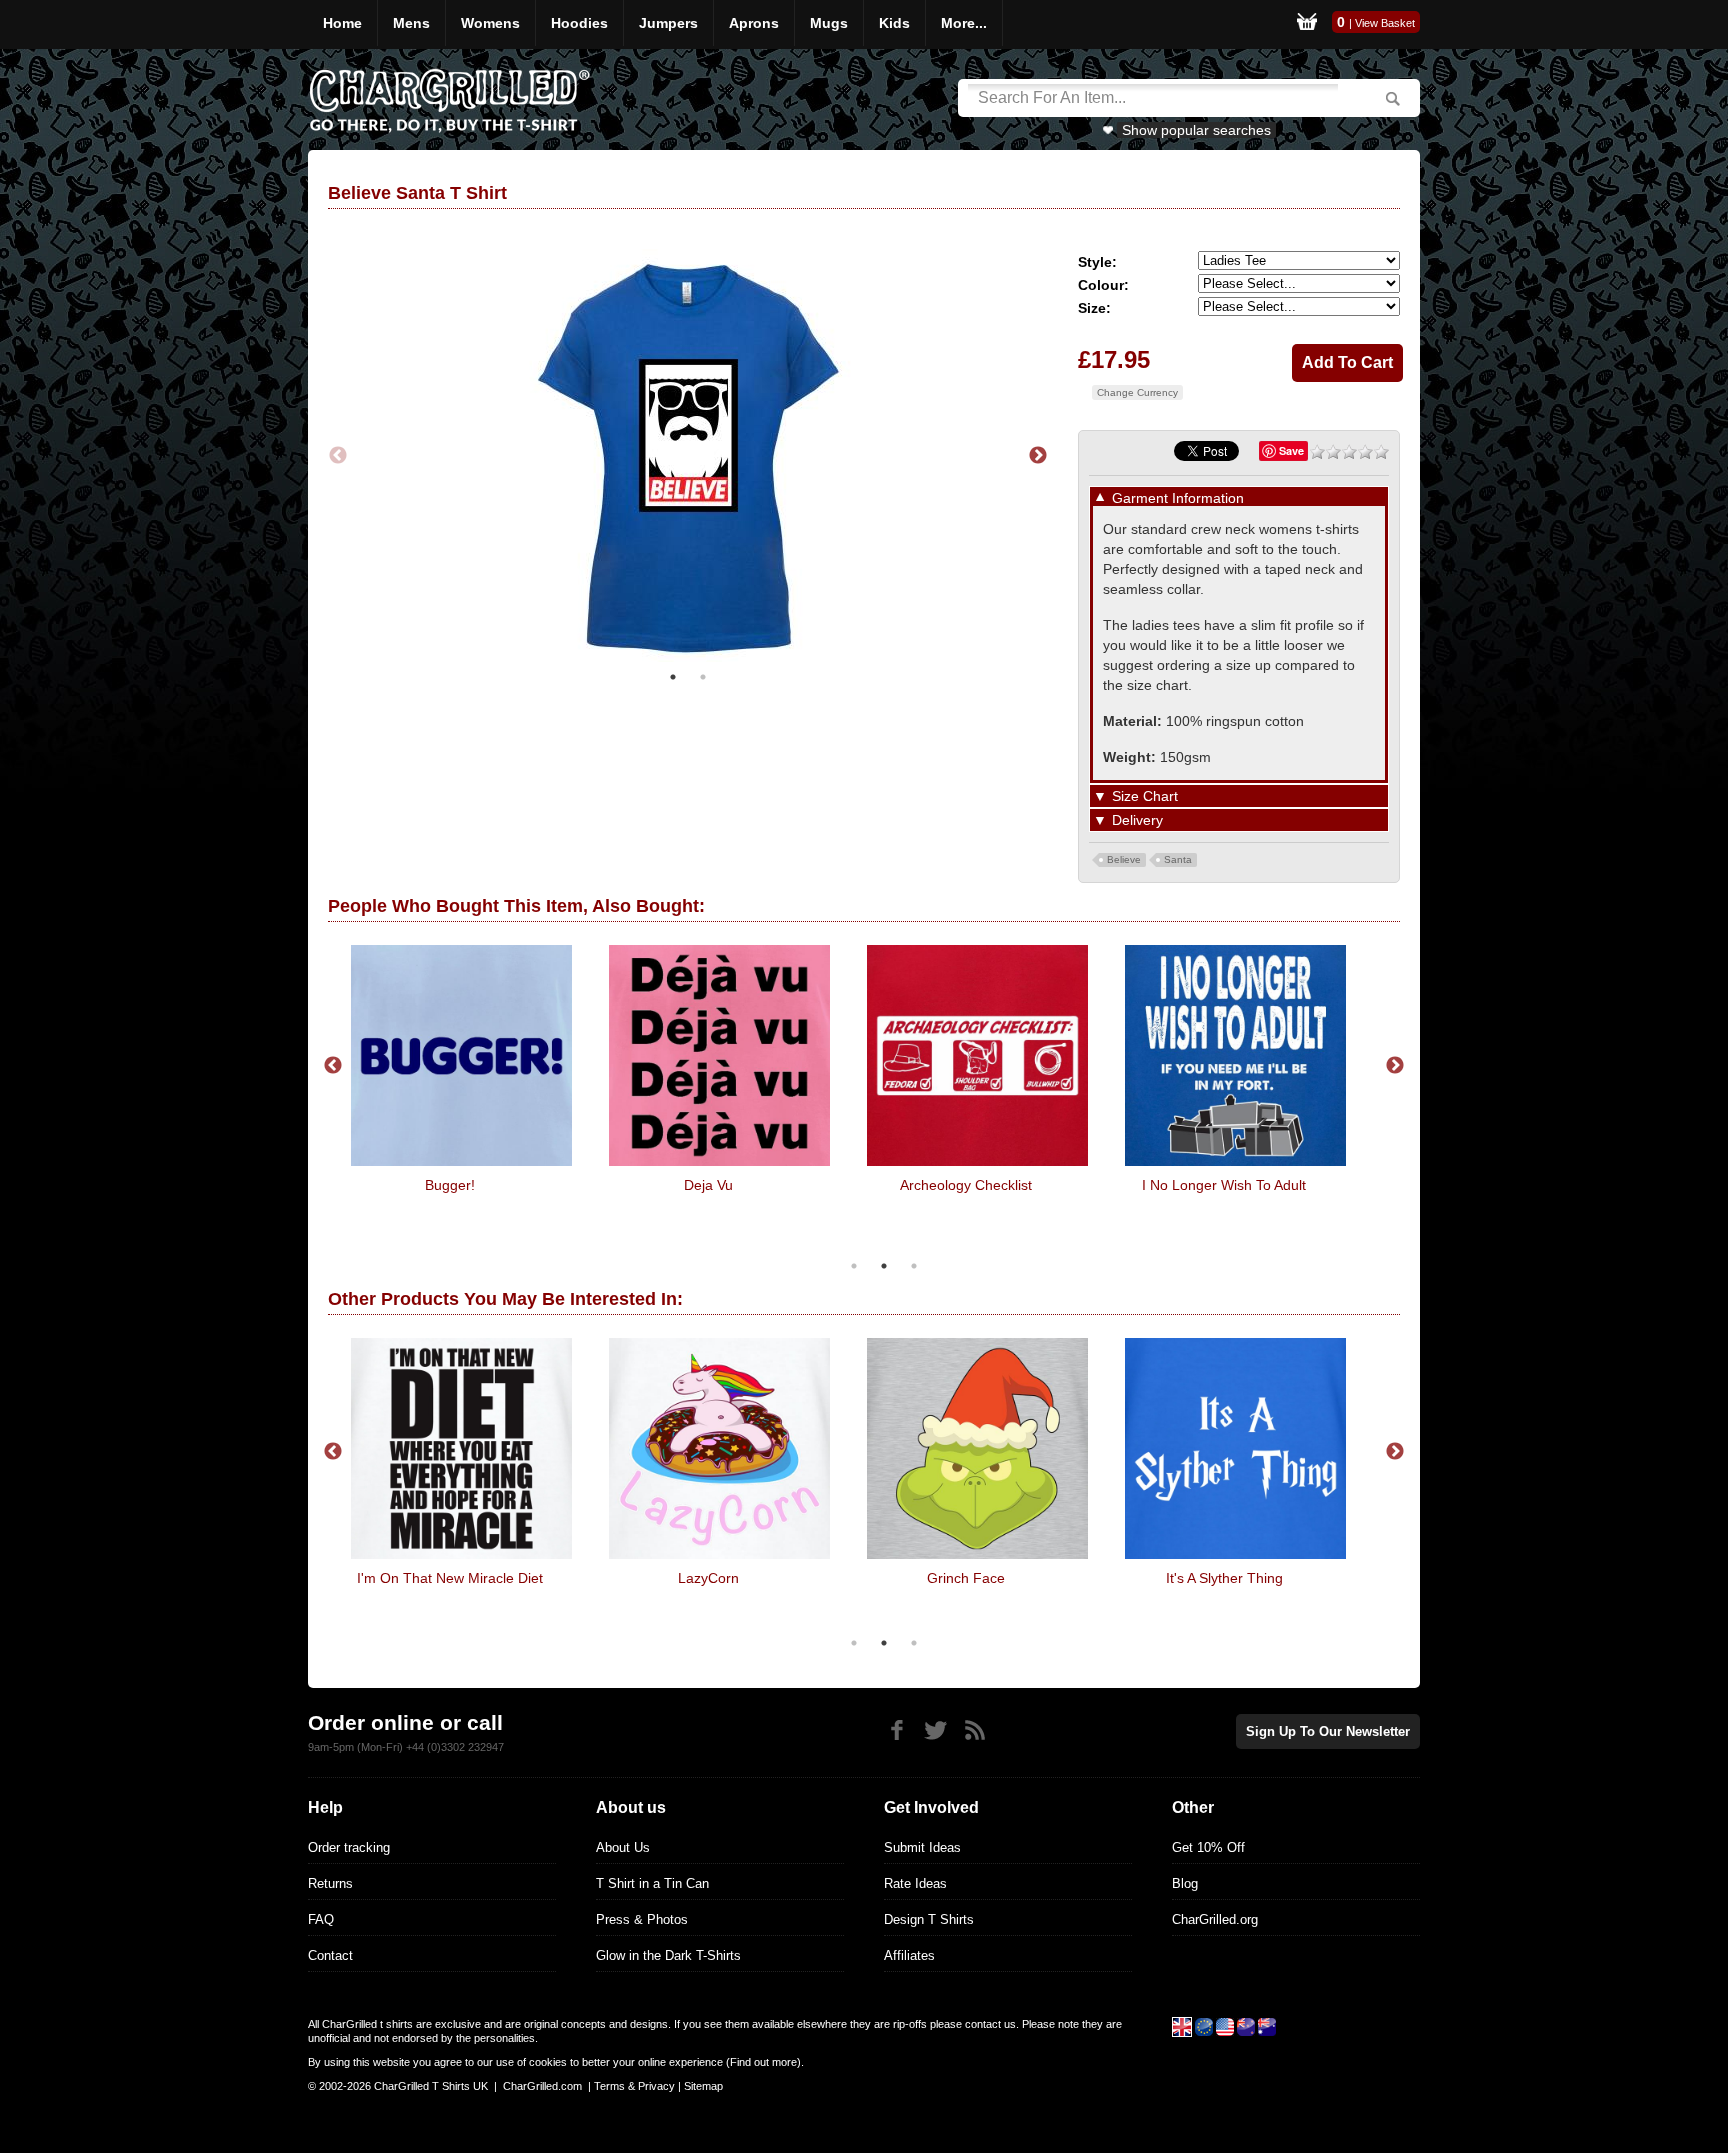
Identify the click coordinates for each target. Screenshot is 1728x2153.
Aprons (754, 23)
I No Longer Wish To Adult (396, 1185)
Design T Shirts (929, 1919)
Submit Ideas (922, 1847)
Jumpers (668, 23)
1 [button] (673, 677)
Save (1291, 450)
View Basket (1385, 23)
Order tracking (349, 1847)
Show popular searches (1196, 130)
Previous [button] (338, 456)
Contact (330, 1955)
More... (964, 23)
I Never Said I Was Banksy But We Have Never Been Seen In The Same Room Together (912, 1201)
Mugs (829, 23)
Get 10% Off (1208, 1847)
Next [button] (1038, 456)
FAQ (321, 1919)
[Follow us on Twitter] (935, 1730)
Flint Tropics (653, 1185)
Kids (894, 23)
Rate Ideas (915, 1883)
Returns (330, 1883)
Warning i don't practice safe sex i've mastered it (653, 1586)
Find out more (763, 2062)
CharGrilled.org (1215, 1919)
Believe (1124, 859)
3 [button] (914, 1266)
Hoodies (579, 23)
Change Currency (1137, 392)
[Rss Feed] (974, 1730)
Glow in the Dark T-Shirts (668, 1955)
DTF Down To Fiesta (1170, 1578)
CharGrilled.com (542, 2086)
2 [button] (703, 677)
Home (342, 23)
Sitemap (703, 2086)
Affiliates (909, 1955)
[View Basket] (1307, 24)
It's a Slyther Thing (395, 1578)
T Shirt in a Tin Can (652, 1883)
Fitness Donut (1170, 1185)
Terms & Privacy (634, 2086)
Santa (1178, 859)
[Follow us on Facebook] (896, 1730)
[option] (688, 455)
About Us (623, 1847)
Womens (490, 23)
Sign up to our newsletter (1328, 1731)
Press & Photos (642, 1919)
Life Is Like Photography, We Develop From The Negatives (912, 1586)
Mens (411, 23)
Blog (1185, 1883)
